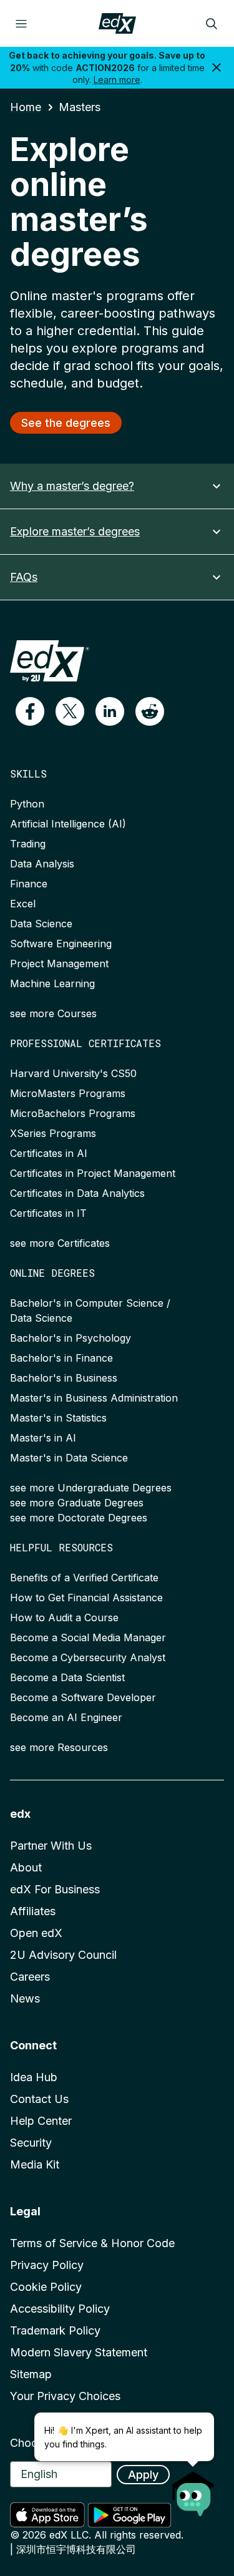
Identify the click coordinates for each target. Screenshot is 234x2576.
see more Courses (53, 1013)
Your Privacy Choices (65, 2396)
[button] (30, 711)
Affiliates (33, 1911)
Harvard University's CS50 (73, 1073)
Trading (28, 844)
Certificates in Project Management (93, 1173)
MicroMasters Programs (68, 1093)
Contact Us (39, 2099)
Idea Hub (34, 2077)
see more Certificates (60, 1243)
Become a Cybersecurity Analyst (88, 1657)
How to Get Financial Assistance (86, 1598)
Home (26, 107)
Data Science (41, 924)
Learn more (117, 80)
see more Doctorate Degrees (79, 1518)
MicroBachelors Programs (73, 1113)
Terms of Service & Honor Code (92, 2243)
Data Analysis (42, 864)
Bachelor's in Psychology (71, 1338)
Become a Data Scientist (67, 1677)
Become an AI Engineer (66, 1717)
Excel (23, 904)
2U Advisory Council (63, 1955)
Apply (143, 2475)
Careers (30, 1977)
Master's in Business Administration (94, 1398)
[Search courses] (212, 24)
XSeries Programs (53, 1133)
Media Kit (35, 2164)
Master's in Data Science (69, 1458)
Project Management (59, 964)
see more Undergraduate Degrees (91, 1488)
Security (31, 2143)
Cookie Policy (46, 2287)
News (25, 1998)
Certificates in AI (49, 1153)
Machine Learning (52, 983)
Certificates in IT (48, 1213)
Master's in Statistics (58, 1418)
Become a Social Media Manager (88, 1637)
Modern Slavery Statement (79, 2352)
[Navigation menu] (21, 24)
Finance (29, 884)
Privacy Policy (47, 2265)
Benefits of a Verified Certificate (84, 1578)
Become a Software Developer (83, 1697)
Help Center (41, 2121)
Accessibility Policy (60, 2309)
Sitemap (31, 2374)
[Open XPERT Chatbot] (193, 2490)
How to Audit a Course (64, 1617)
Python (27, 804)
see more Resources (59, 1747)
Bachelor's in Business (64, 1378)
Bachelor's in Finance (61, 1358)
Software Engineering (61, 944)
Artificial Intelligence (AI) (68, 824)
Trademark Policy (55, 2330)
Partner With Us (51, 1846)
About (26, 1867)
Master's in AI (43, 1438)
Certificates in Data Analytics (77, 1193)
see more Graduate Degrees (77, 1503)
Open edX (36, 1933)
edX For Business (55, 1889)
